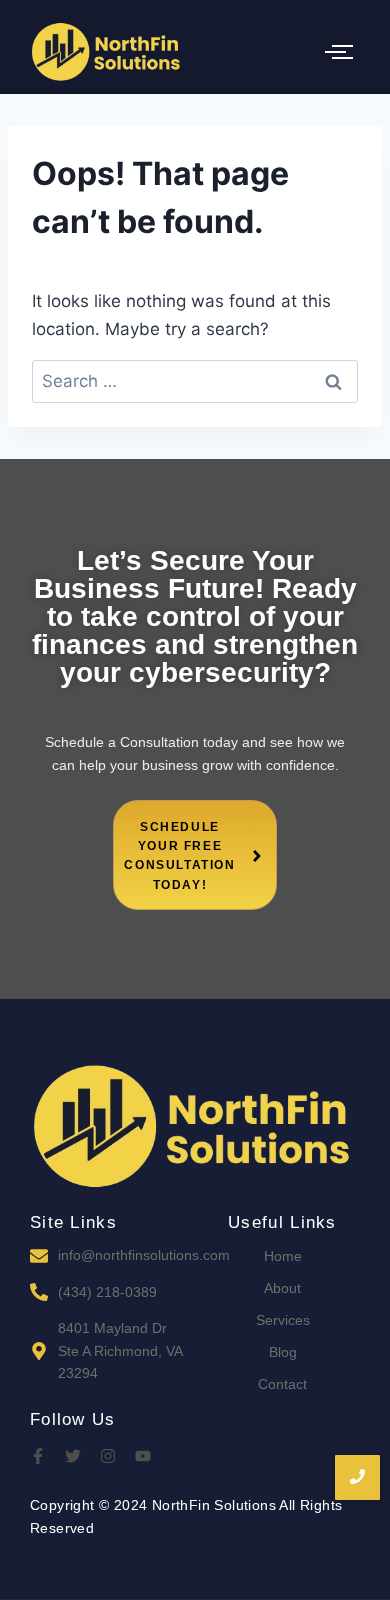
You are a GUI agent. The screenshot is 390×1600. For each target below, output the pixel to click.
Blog (283, 1352)
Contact (282, 1384)
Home (283, 1256)
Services (283, 1320)
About (282, 1288)
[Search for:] (195, 381)
